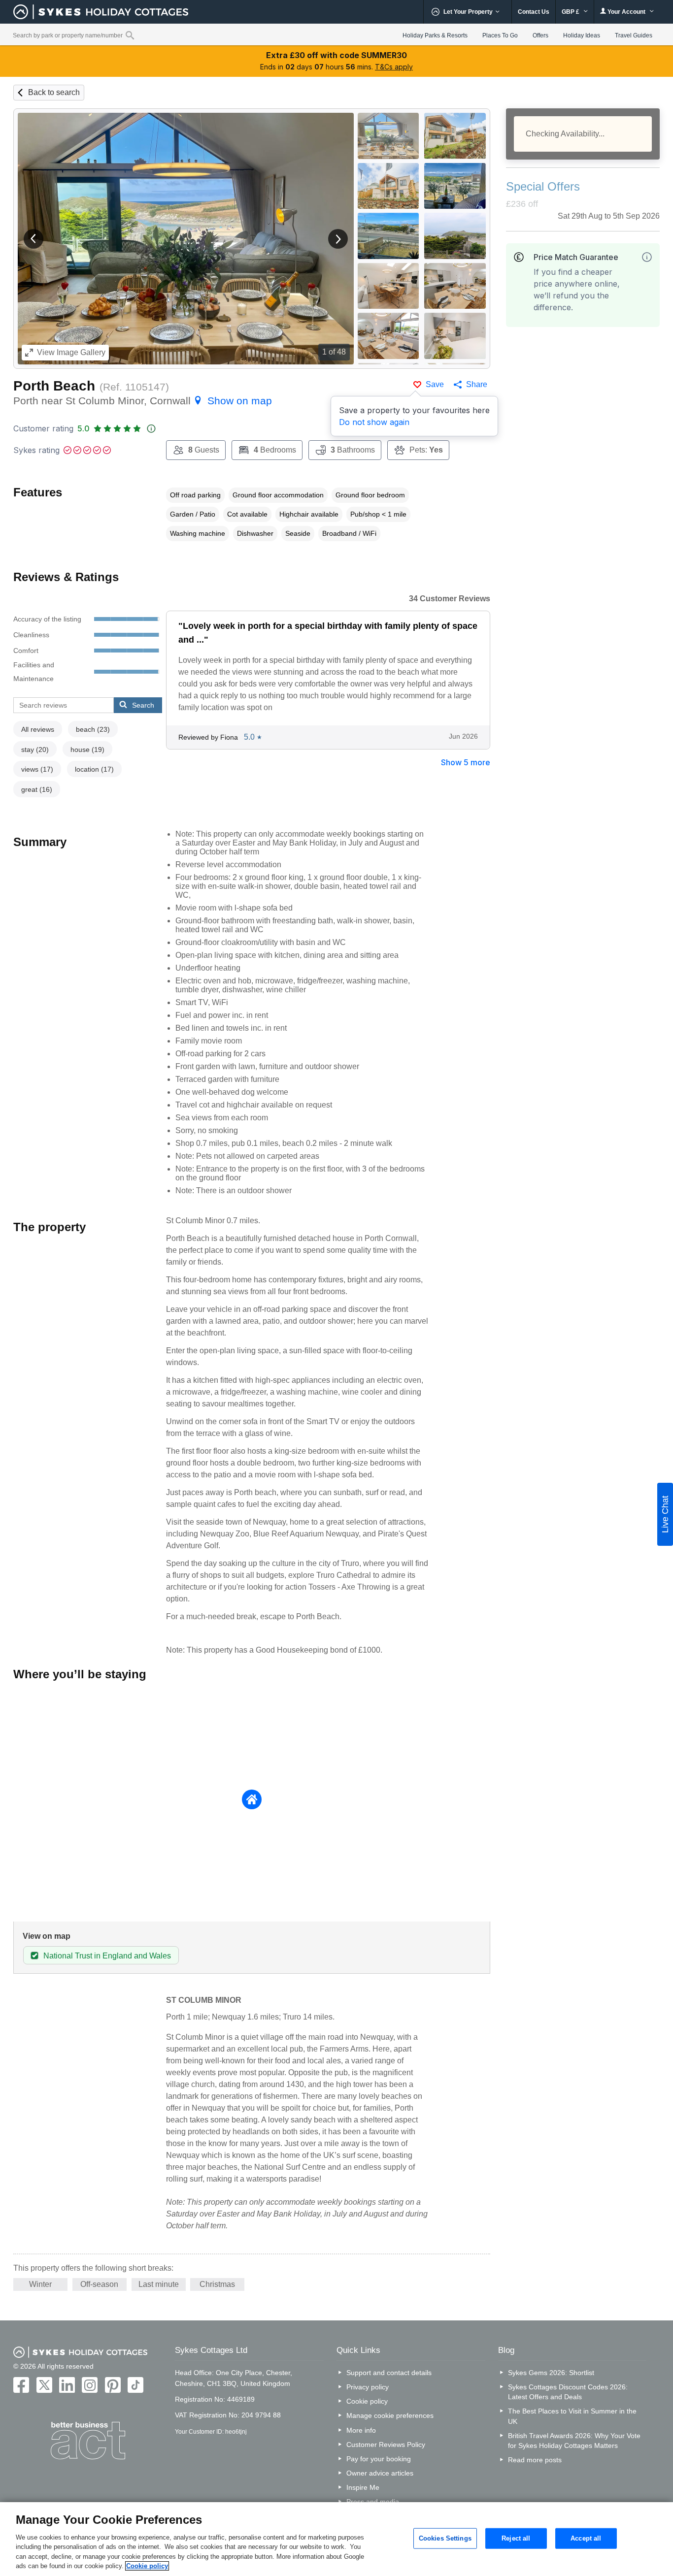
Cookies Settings (445, 2538)
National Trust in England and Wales (107, 1956)
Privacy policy (368, 2387)
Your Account (626, 12)
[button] (34, 239)
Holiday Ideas (582, 35)
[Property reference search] (130, 35)
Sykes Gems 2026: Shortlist (551, 2373)
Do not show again (374, 422)
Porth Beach (54, 386)
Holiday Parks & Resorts (435, 35)
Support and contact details (389, 2373)
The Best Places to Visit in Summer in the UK (572, 2416)
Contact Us (534, 12)
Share (477, 384)
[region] (336, 2539)
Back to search (54, 92)
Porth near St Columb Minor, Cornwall (143, 401)
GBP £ (571, 12)
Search (143, 705)
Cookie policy (367, 2401)
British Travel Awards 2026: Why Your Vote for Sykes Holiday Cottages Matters (574, 2441)
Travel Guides (634, 35)
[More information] (647, 257)
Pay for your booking (379, 2459)
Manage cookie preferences (390, 2415)
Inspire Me (363, 2487)
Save (435, 384)
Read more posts (535, 2460)
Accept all (586, 2538)
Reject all (516, 2538)
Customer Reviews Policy (386, 2445)
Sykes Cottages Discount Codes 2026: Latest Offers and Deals (568, 2392)
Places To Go (500, 35)
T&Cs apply (394, 67)
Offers (540, 35)
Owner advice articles (380, 2473)
